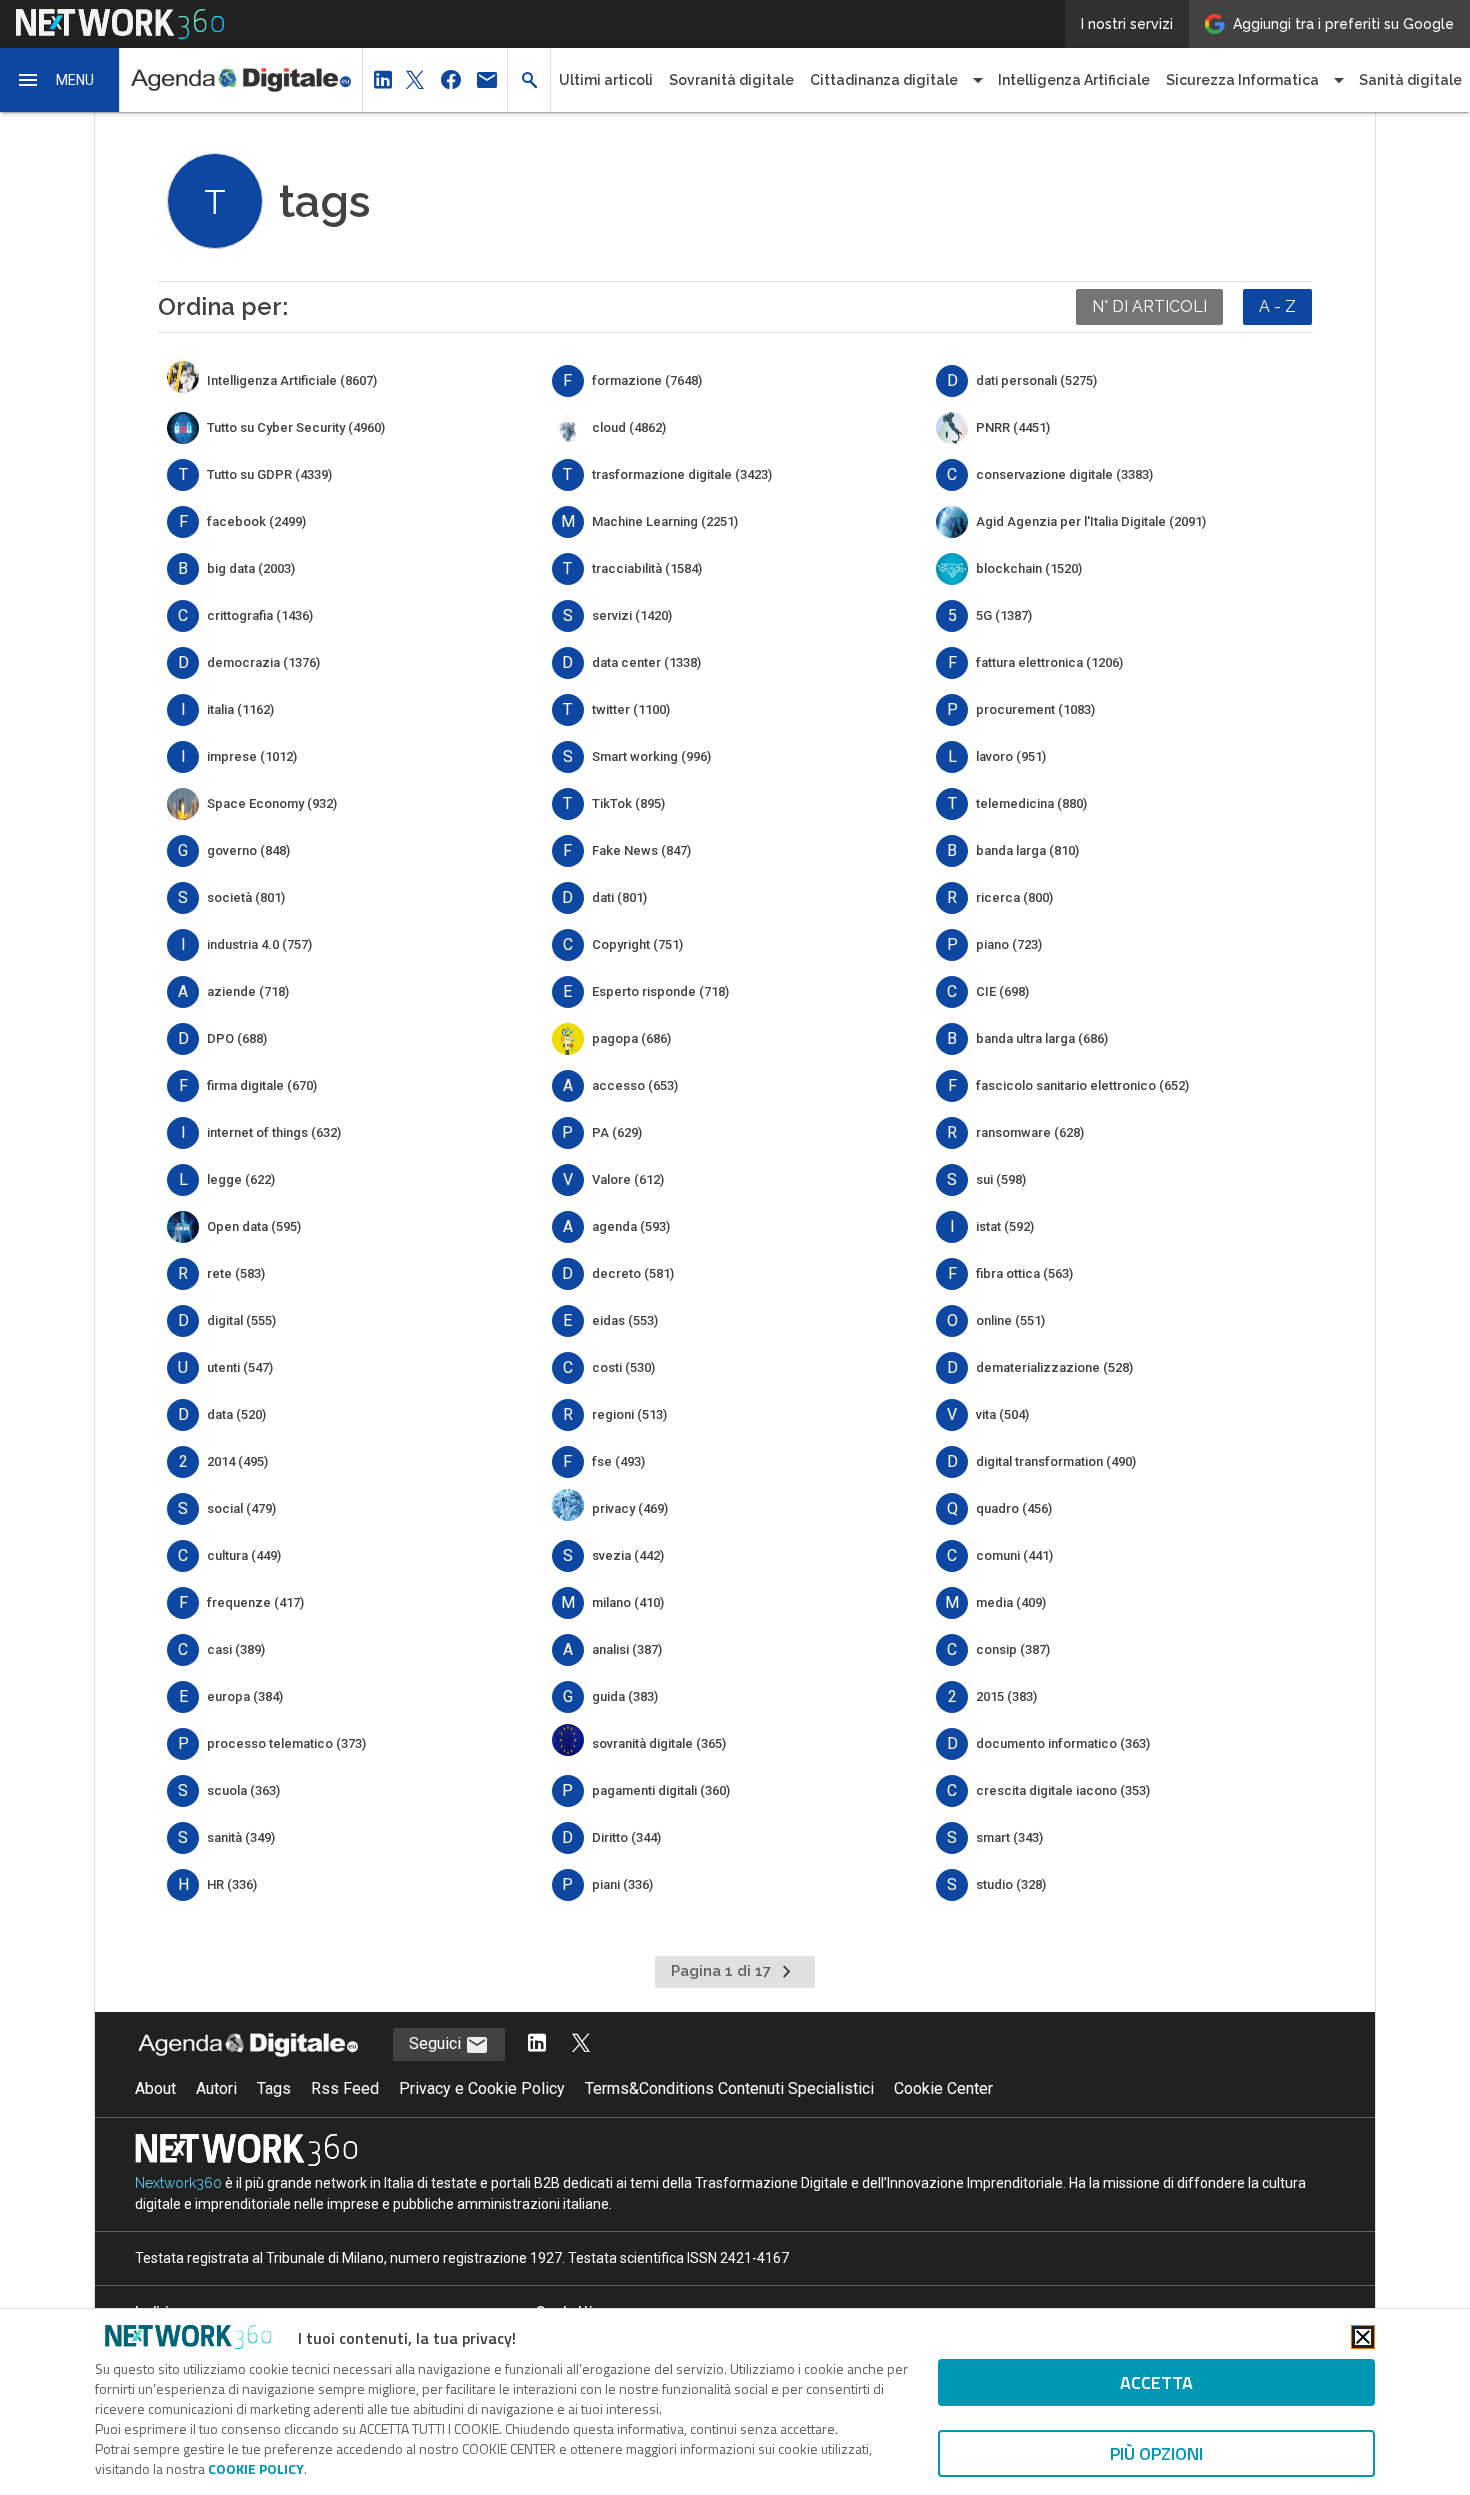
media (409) (1011, 1602)
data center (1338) (646, 662)
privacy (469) (630, 1508)
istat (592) (1005, 1226)
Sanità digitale (1410, 80)
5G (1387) (1004, 615)
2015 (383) (1006, 1696)
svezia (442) (628, 1555)
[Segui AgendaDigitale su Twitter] (581, 2044)
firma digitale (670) (262, 1085)
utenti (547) (240, 1367)
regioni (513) (629, 1414)
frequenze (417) (255, 1602)
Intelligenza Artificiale (1074, 80)
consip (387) (1013, 1649)
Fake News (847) (641, 850)
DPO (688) (237, 1038)
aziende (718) (248, 991)
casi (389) (236, 1649)
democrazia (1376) (263, 662)
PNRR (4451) (1013, 427)
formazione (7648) (647, 380)
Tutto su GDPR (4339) (269, 474)
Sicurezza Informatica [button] (1242, 80)
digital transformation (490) (1056, 1461)
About (155, 2088)
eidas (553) (625, 1320)
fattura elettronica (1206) (1049, 662)
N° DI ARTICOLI (1149, 306)
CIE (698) (1002, 991)
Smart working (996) (651, 756)
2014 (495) (237, 1461)
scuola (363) (243, 1790)
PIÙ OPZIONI (1156, 2453)
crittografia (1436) (260, 615)
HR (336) (232, 1884)
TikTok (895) (628, 803)
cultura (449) (244, 1555)
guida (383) (625, 1696)
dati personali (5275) (1036, 380)
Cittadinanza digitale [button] (884, 80)
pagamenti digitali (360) (661, 1790)
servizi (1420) (632, 615)
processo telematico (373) (286, 1743)
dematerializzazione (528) (1054, 1367)
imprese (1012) (252, 756)
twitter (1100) (631, 709)
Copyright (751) (637, 944)
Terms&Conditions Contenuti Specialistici (729, 2088)
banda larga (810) (1027, 850)
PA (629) (617, 1132)
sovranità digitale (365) (659, 1743)
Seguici (437, 2043)
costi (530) (623, 1367)
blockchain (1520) (1029, 568)
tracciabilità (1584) (647, 568)
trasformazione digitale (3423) (682, 474)
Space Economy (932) (272, 803)
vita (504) (1002, 1414)
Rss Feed (345, 2088)
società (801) (246, 897)
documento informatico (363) (1063, 1743)
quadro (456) (1014, 1508)
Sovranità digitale (731, 80)
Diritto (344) (626, 1837)
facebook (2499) (256, 521)
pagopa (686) (631, 1038)
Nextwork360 (178, 2183)
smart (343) (1009, 1837)
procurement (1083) (1035, 709)
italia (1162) (240, 709)
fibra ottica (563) (1024, 1273)
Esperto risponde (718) (660, 991)
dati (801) (619, 897)
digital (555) (241, 1320)
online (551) (1010, 1320)
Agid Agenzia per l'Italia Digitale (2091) (1091, 521)
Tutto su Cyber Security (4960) (296, 427)
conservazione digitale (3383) (1064, 474)
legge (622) (241, 1179)
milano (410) (628, 1602)
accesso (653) (635, 1085)
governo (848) (248, 850)
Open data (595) (254, 1226)
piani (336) (622, 1884)
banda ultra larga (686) (1042, 1038)
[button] (60, 80)
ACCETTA (1156, 2382)
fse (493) (618, 1461)
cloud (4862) (629, 427)
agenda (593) (631, 1226)
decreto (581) (633, 1273)
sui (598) (1001, 1179)
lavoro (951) (1011, 756)
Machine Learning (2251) (665, 521)
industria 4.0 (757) (259, 944)
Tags (274, 2088)
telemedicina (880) (1031, 803)
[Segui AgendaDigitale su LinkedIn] (537, 2044)
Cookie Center (943, 2088)
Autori (216, 2088)
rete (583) (236, 1273)
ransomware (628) (1030, 1132)
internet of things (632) (274, 1132)
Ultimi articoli (606, 80)
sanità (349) (241, 1837)
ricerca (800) (1014, 897)
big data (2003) (251, 568)
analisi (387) (627, 1649)
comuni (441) (1014, 1555)
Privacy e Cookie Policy (482, 2088)
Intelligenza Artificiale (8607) (292, 380)
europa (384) (245, 1696)
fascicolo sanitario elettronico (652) (1082, 1085)
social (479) (241, 1508)
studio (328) (1011, 1884)
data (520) (236, 1414)
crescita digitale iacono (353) (1063, 1790)
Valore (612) (628, 1179)
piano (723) (1009, 944)
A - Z (1277, 306)
